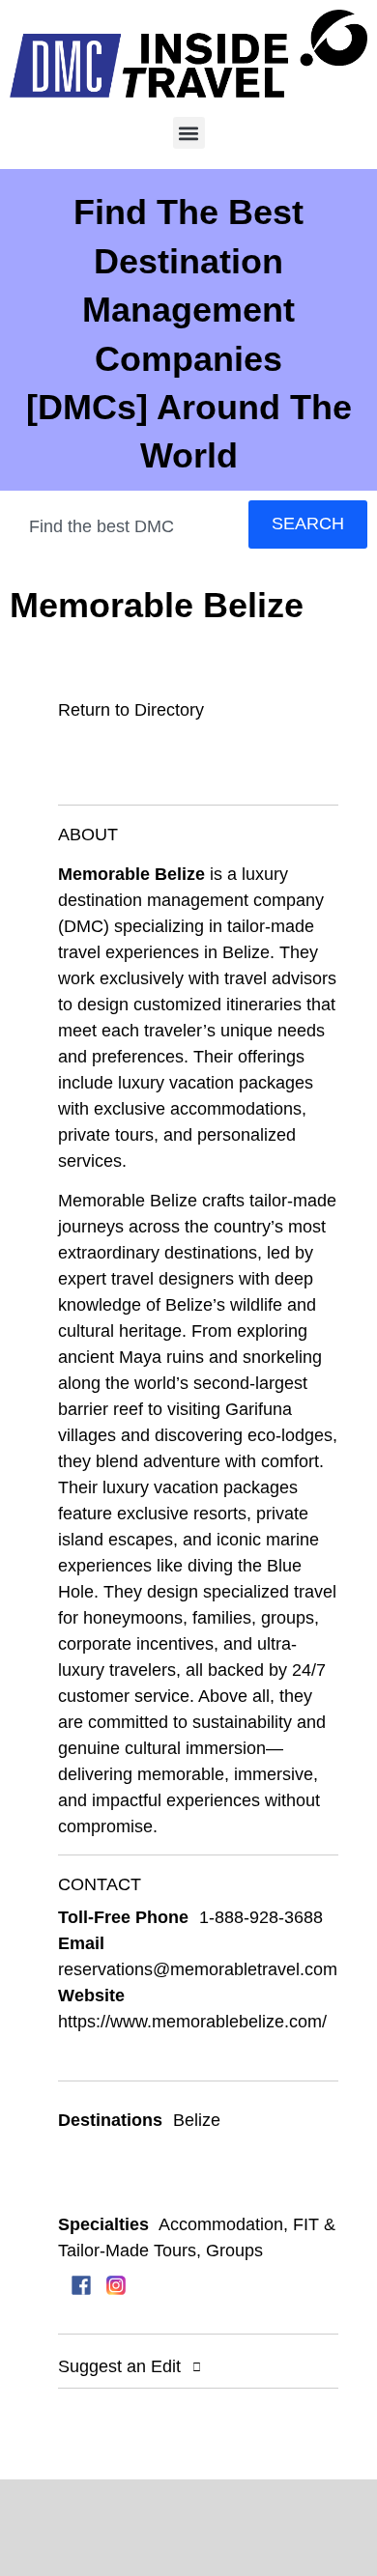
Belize (197, 2120)
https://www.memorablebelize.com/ (192, 2022)
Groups (234, 2250)
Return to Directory (131, 710)
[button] (189, 133)
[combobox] (125, 527)
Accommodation (221, 2224)
